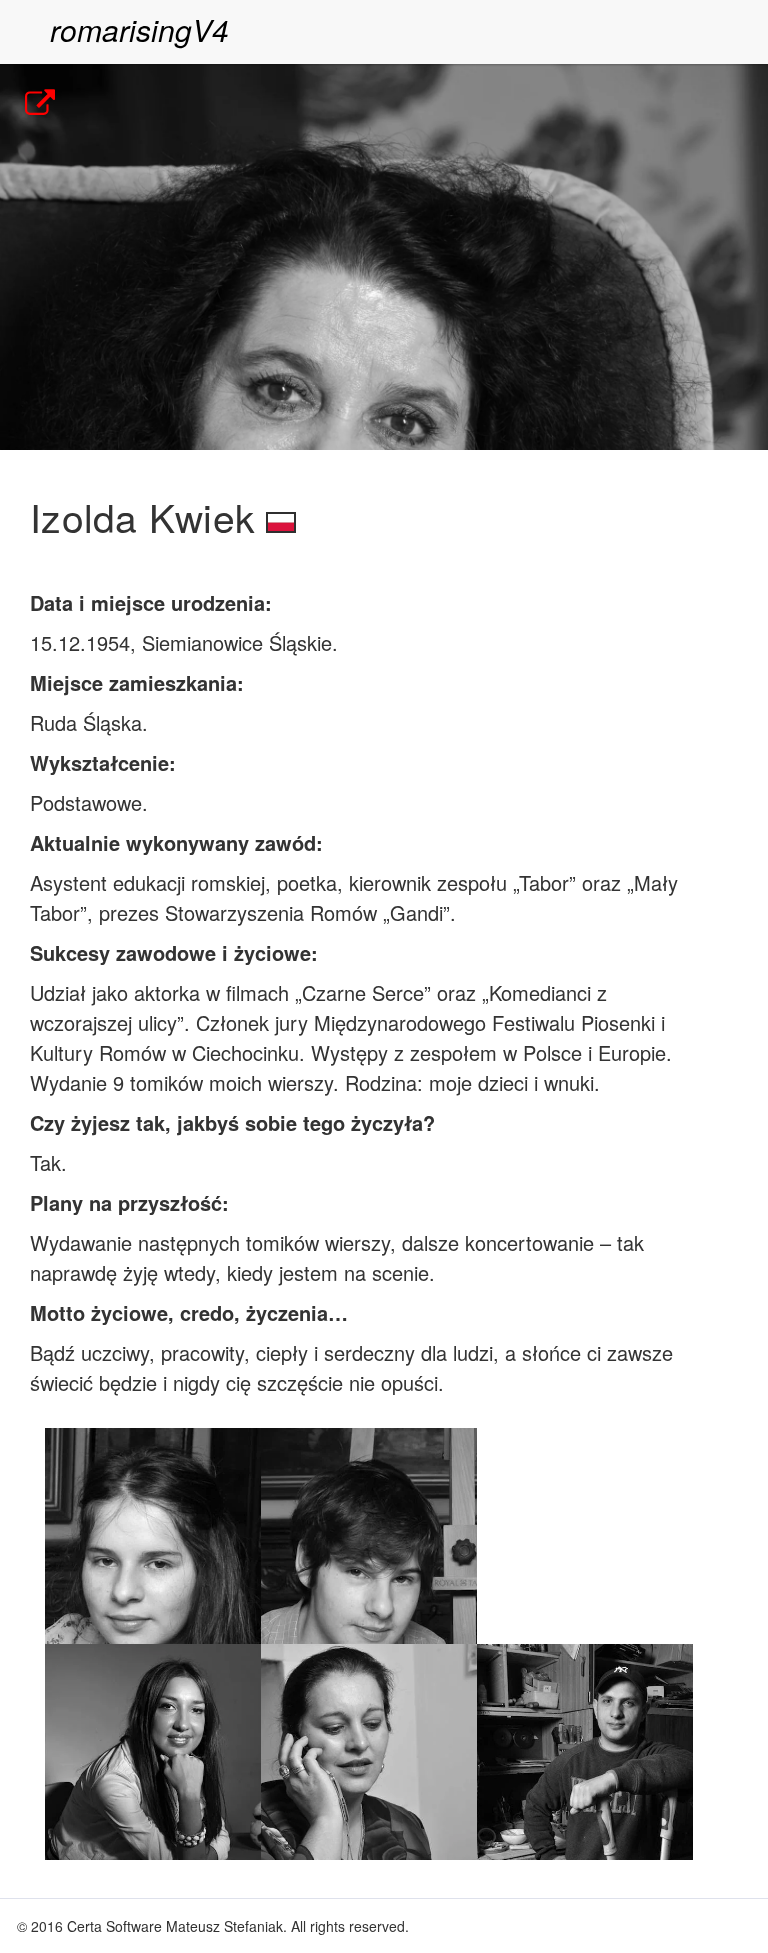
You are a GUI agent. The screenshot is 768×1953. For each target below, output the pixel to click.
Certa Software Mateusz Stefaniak (175, 1926)
